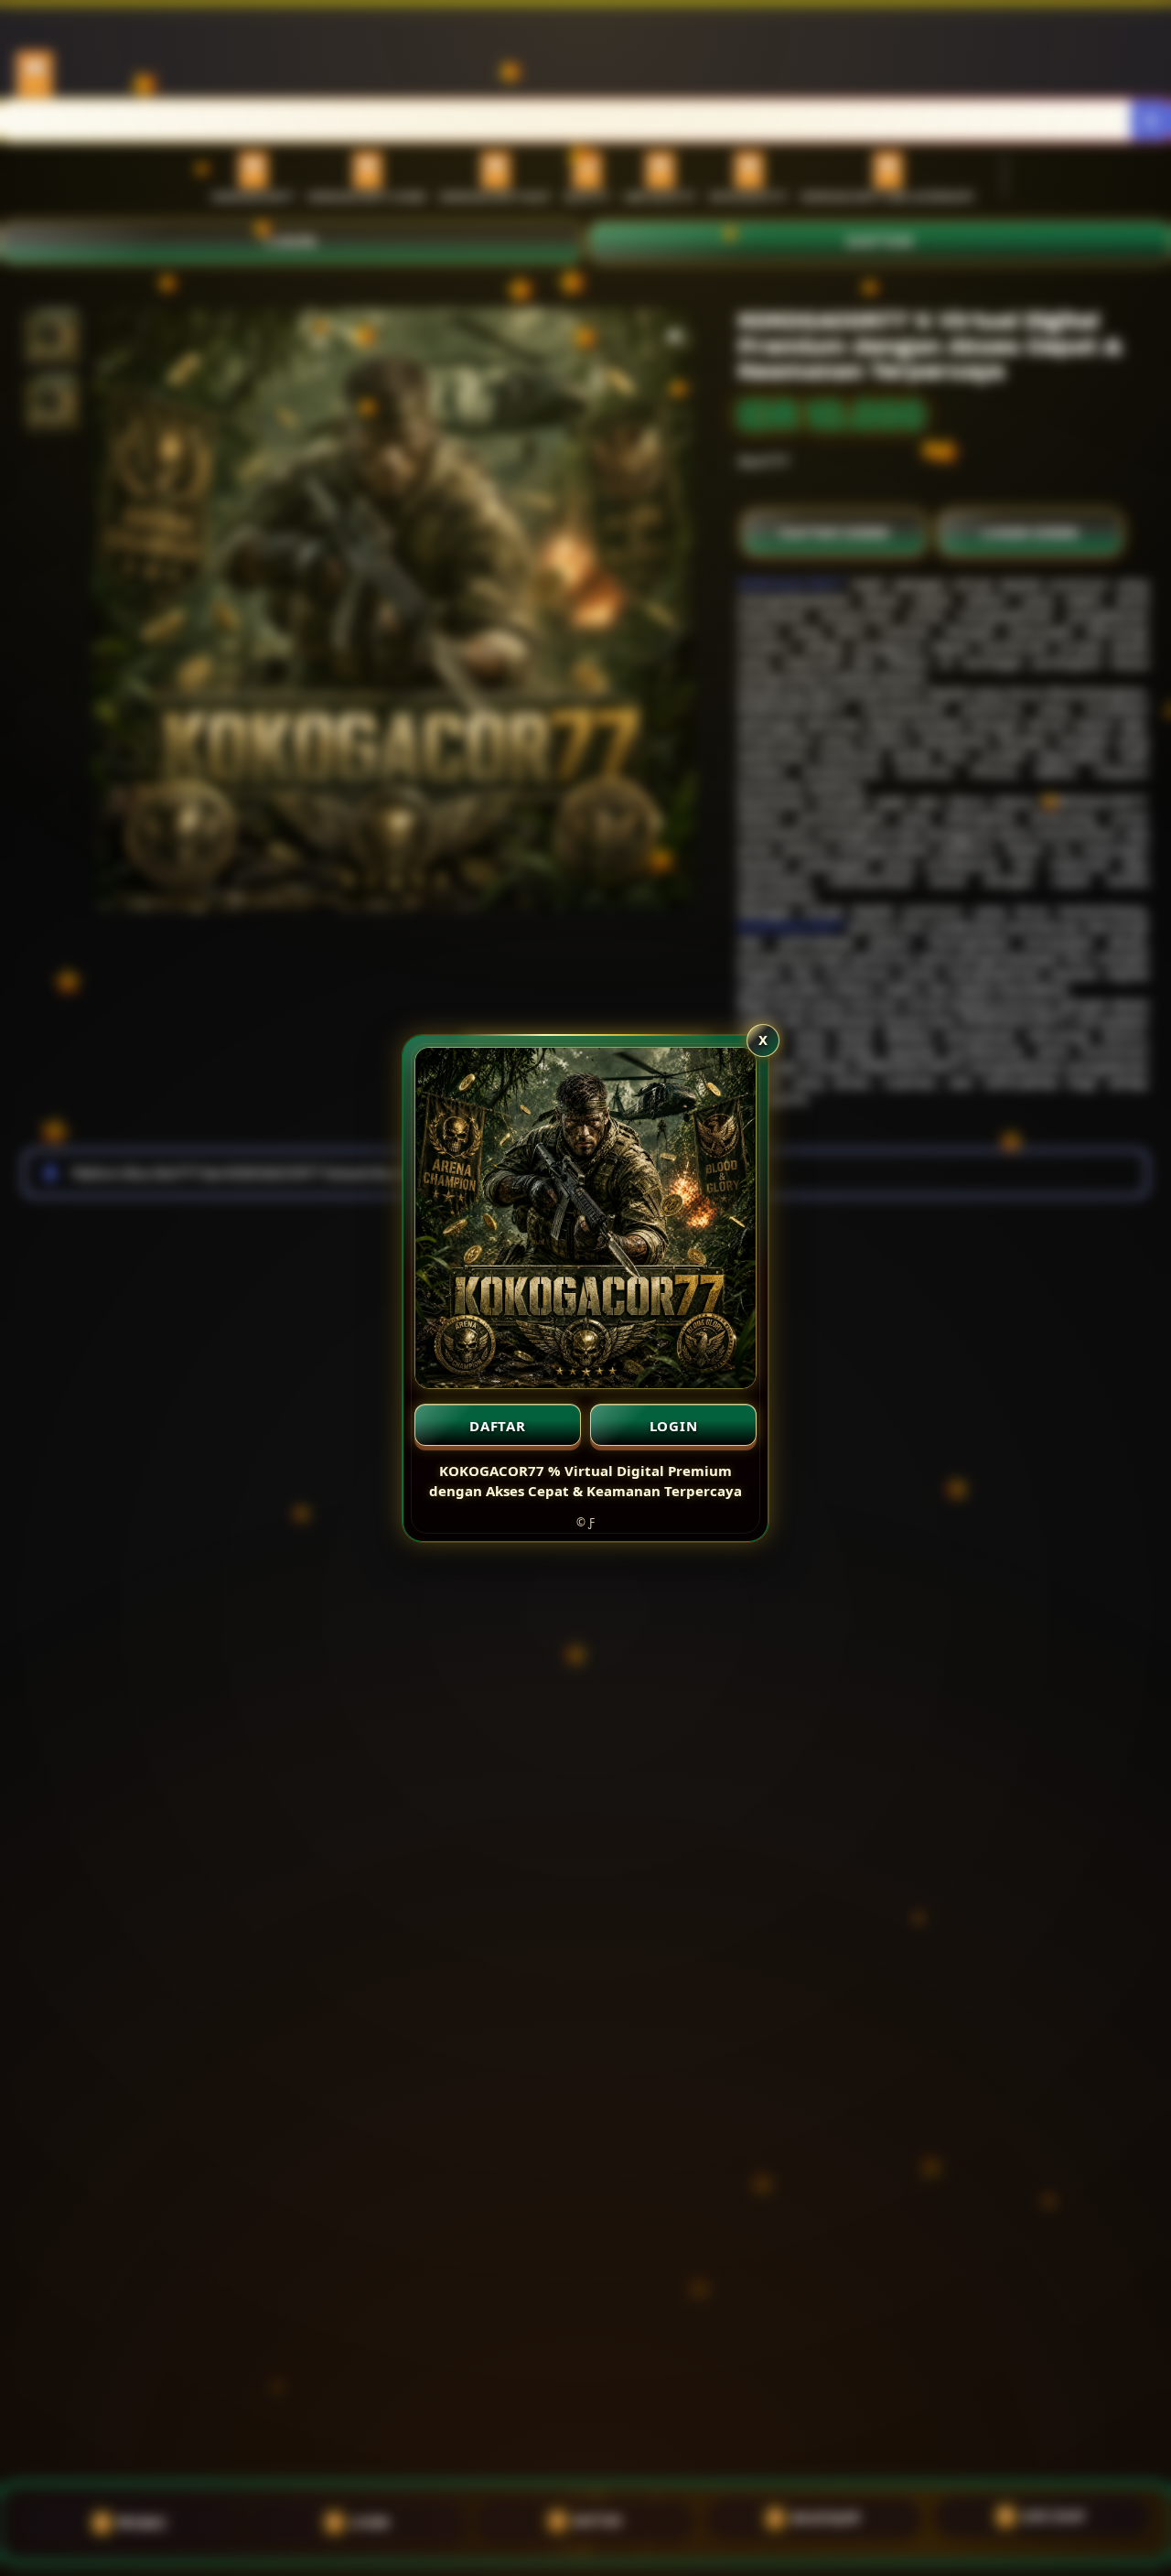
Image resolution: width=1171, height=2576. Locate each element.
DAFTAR (498, 1426)
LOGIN (674, 1426)
